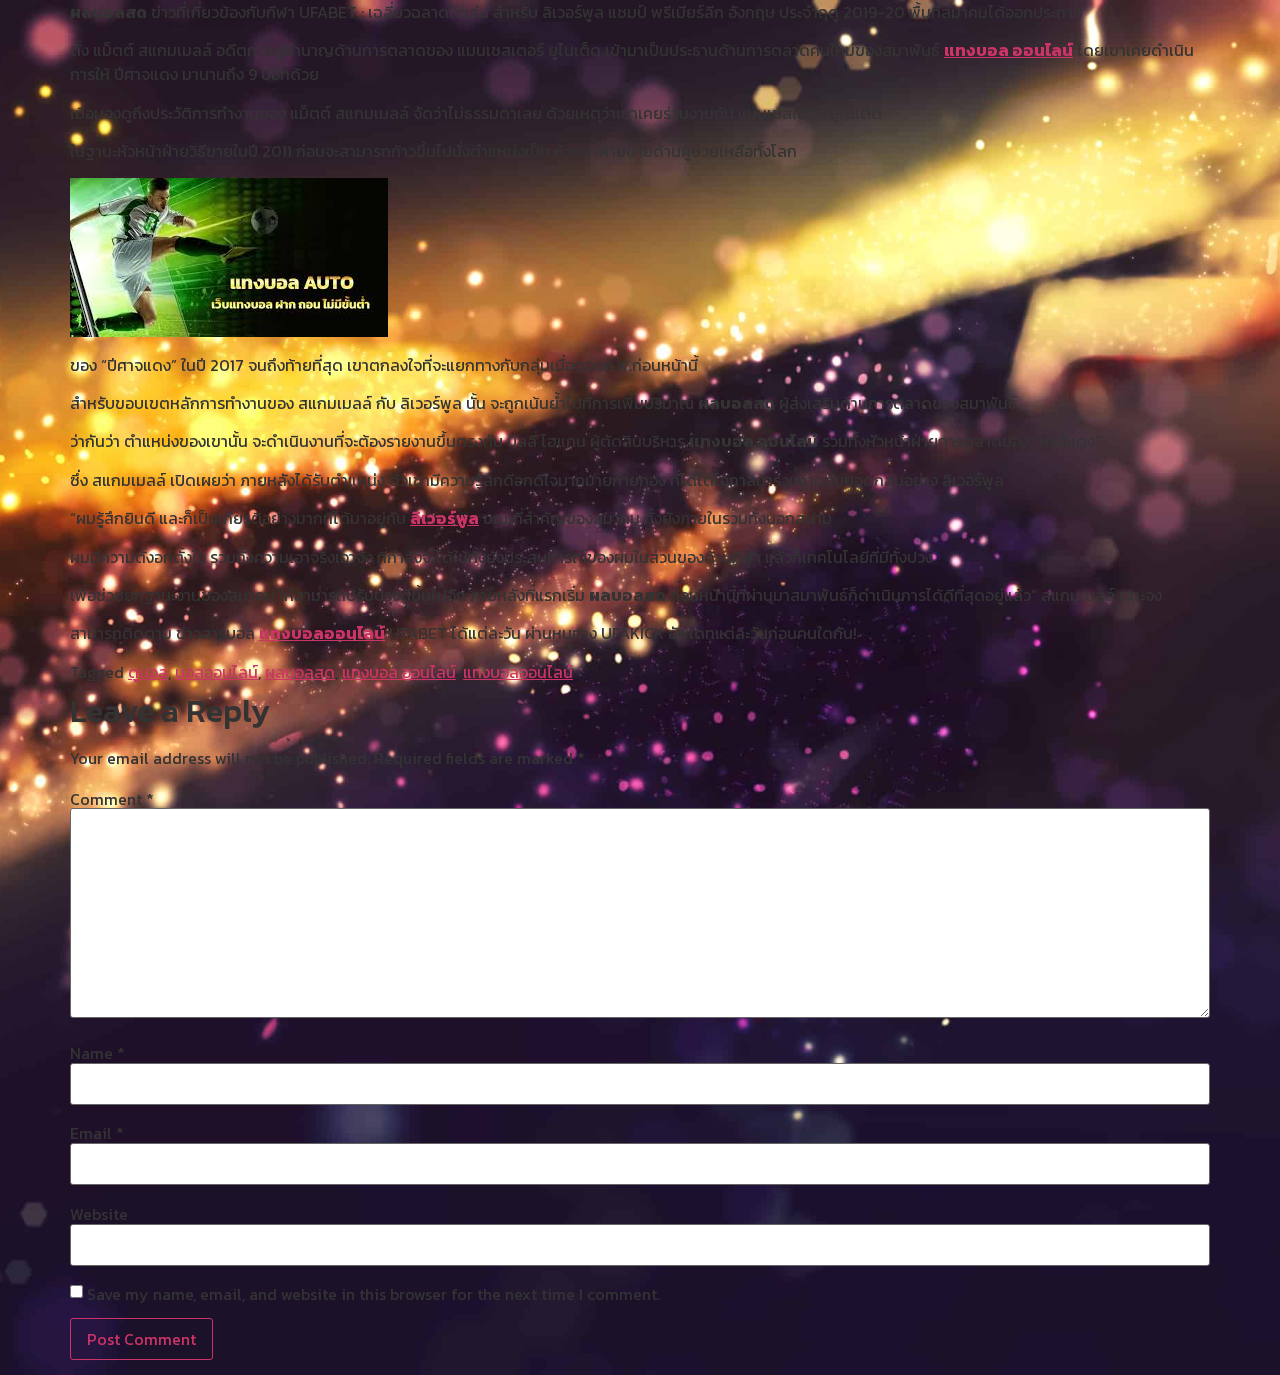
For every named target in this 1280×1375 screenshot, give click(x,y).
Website (99, 1214)
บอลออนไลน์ (216, 672)
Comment (112, 799)
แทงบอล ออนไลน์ (1008, 50)
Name (97, 1053)
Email (97, 1133)
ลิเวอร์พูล (444, 518)
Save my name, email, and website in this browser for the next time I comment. (373, 1294)
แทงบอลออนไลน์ (322, 633)
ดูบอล (148, 672)
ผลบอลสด (300, 672)
